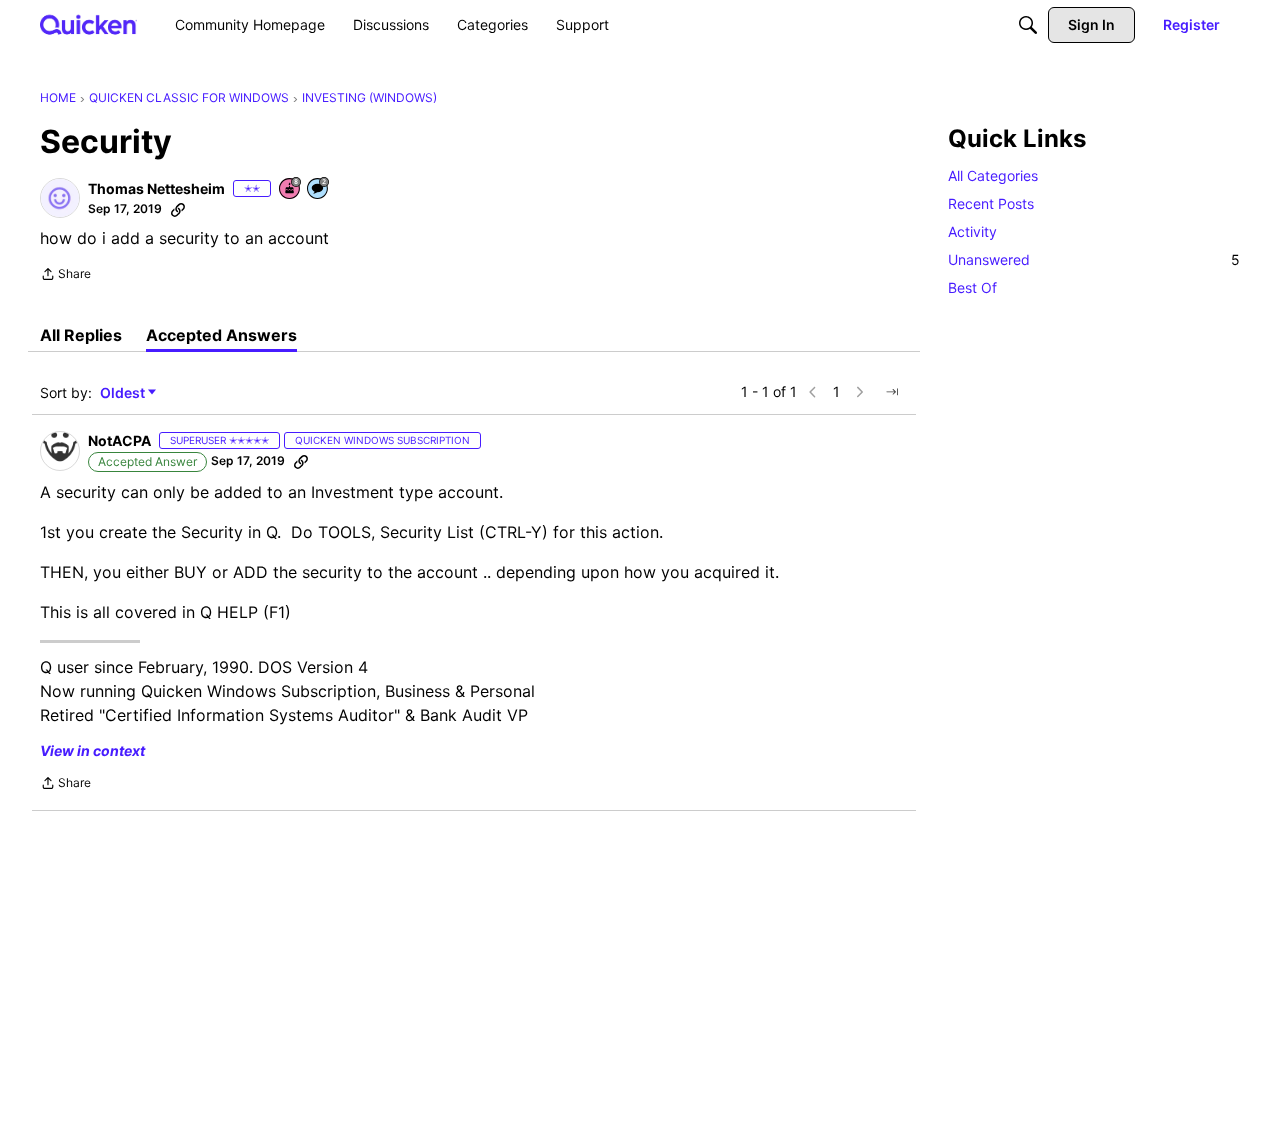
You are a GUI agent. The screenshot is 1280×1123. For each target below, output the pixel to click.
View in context (92, 750)
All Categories (993, 175)
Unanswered (1094, 259)
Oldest (124, 393)
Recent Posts (991, 203)
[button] (60, 198)
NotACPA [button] (119, 440)
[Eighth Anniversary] (291, 189)
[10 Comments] (319, 189)
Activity (972, 231)
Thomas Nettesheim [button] (156, 188)
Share (65, 276)
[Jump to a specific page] (892, 392)
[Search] (1028, 25)
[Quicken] (88, 24)
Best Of (972, 287)
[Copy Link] (178, 209)
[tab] (81, 335)
